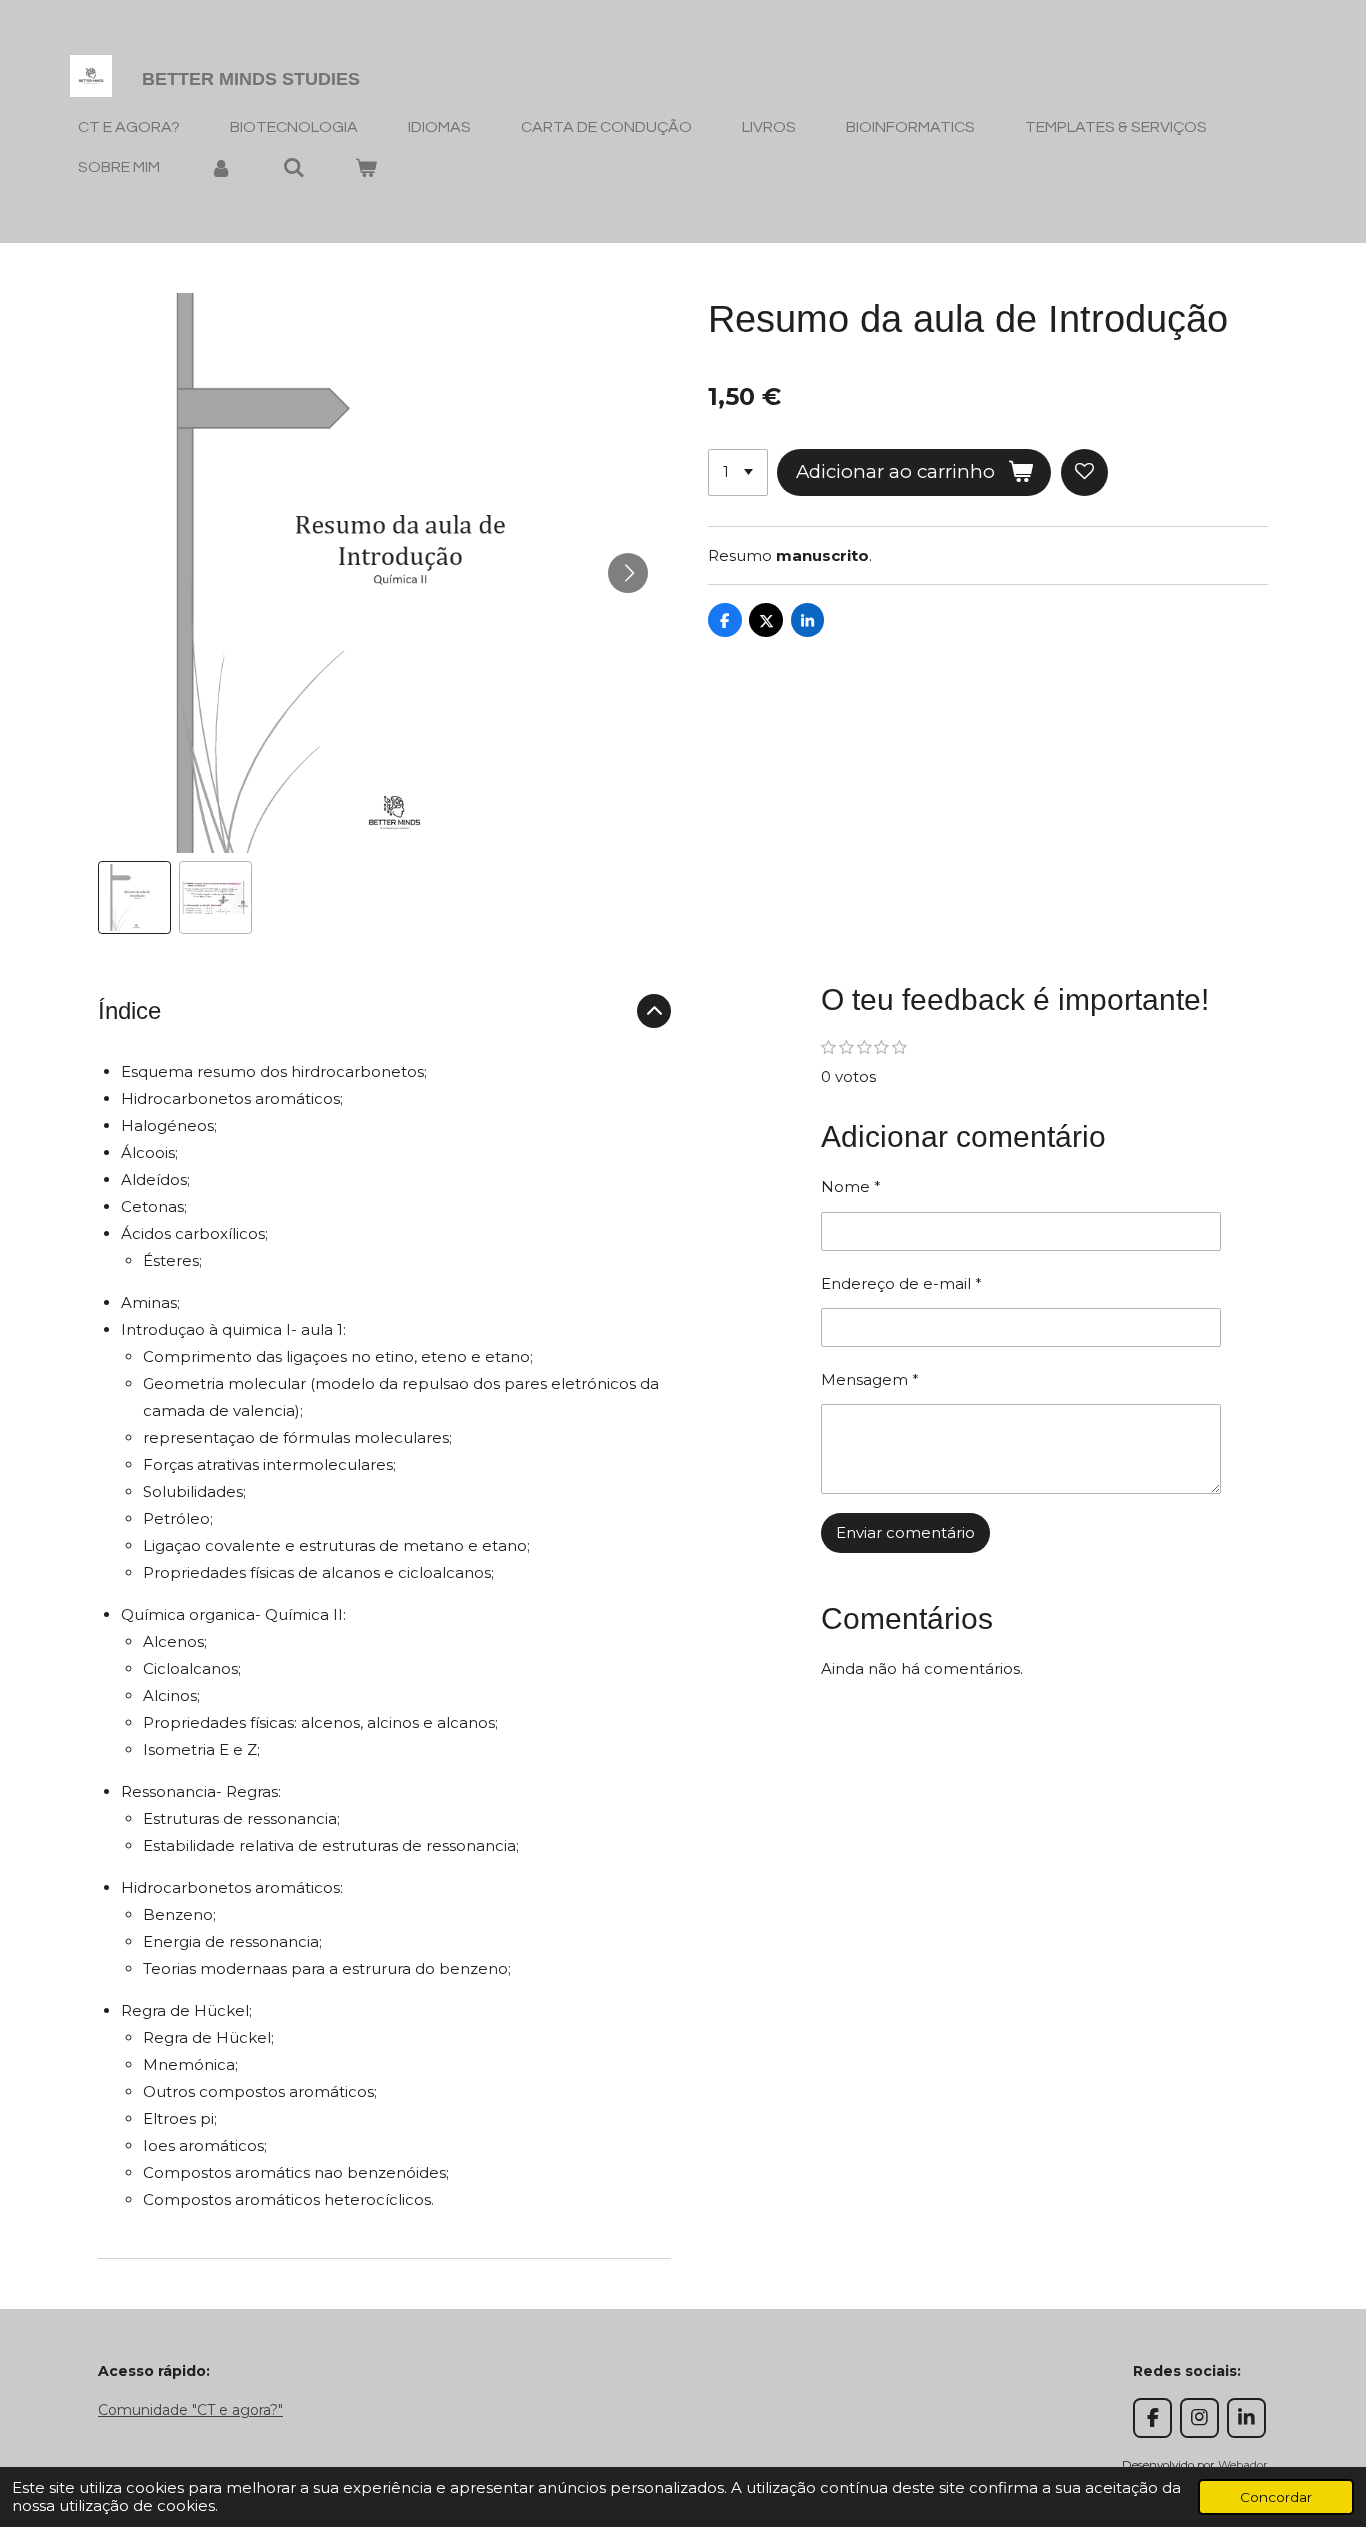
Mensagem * (870, 1379)
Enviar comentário (905, 1532)
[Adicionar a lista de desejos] (1084, 472)
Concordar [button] (1276, 2497)
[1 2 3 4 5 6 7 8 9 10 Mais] (738, 472)
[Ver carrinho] (366, 167)
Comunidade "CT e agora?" (190, 2410)
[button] (134, 897)
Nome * (851, 1186)
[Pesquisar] (293, 167)
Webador (1243, 2465)
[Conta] (221, 167)
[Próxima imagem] (628, 573)
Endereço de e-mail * (901, 1283)
